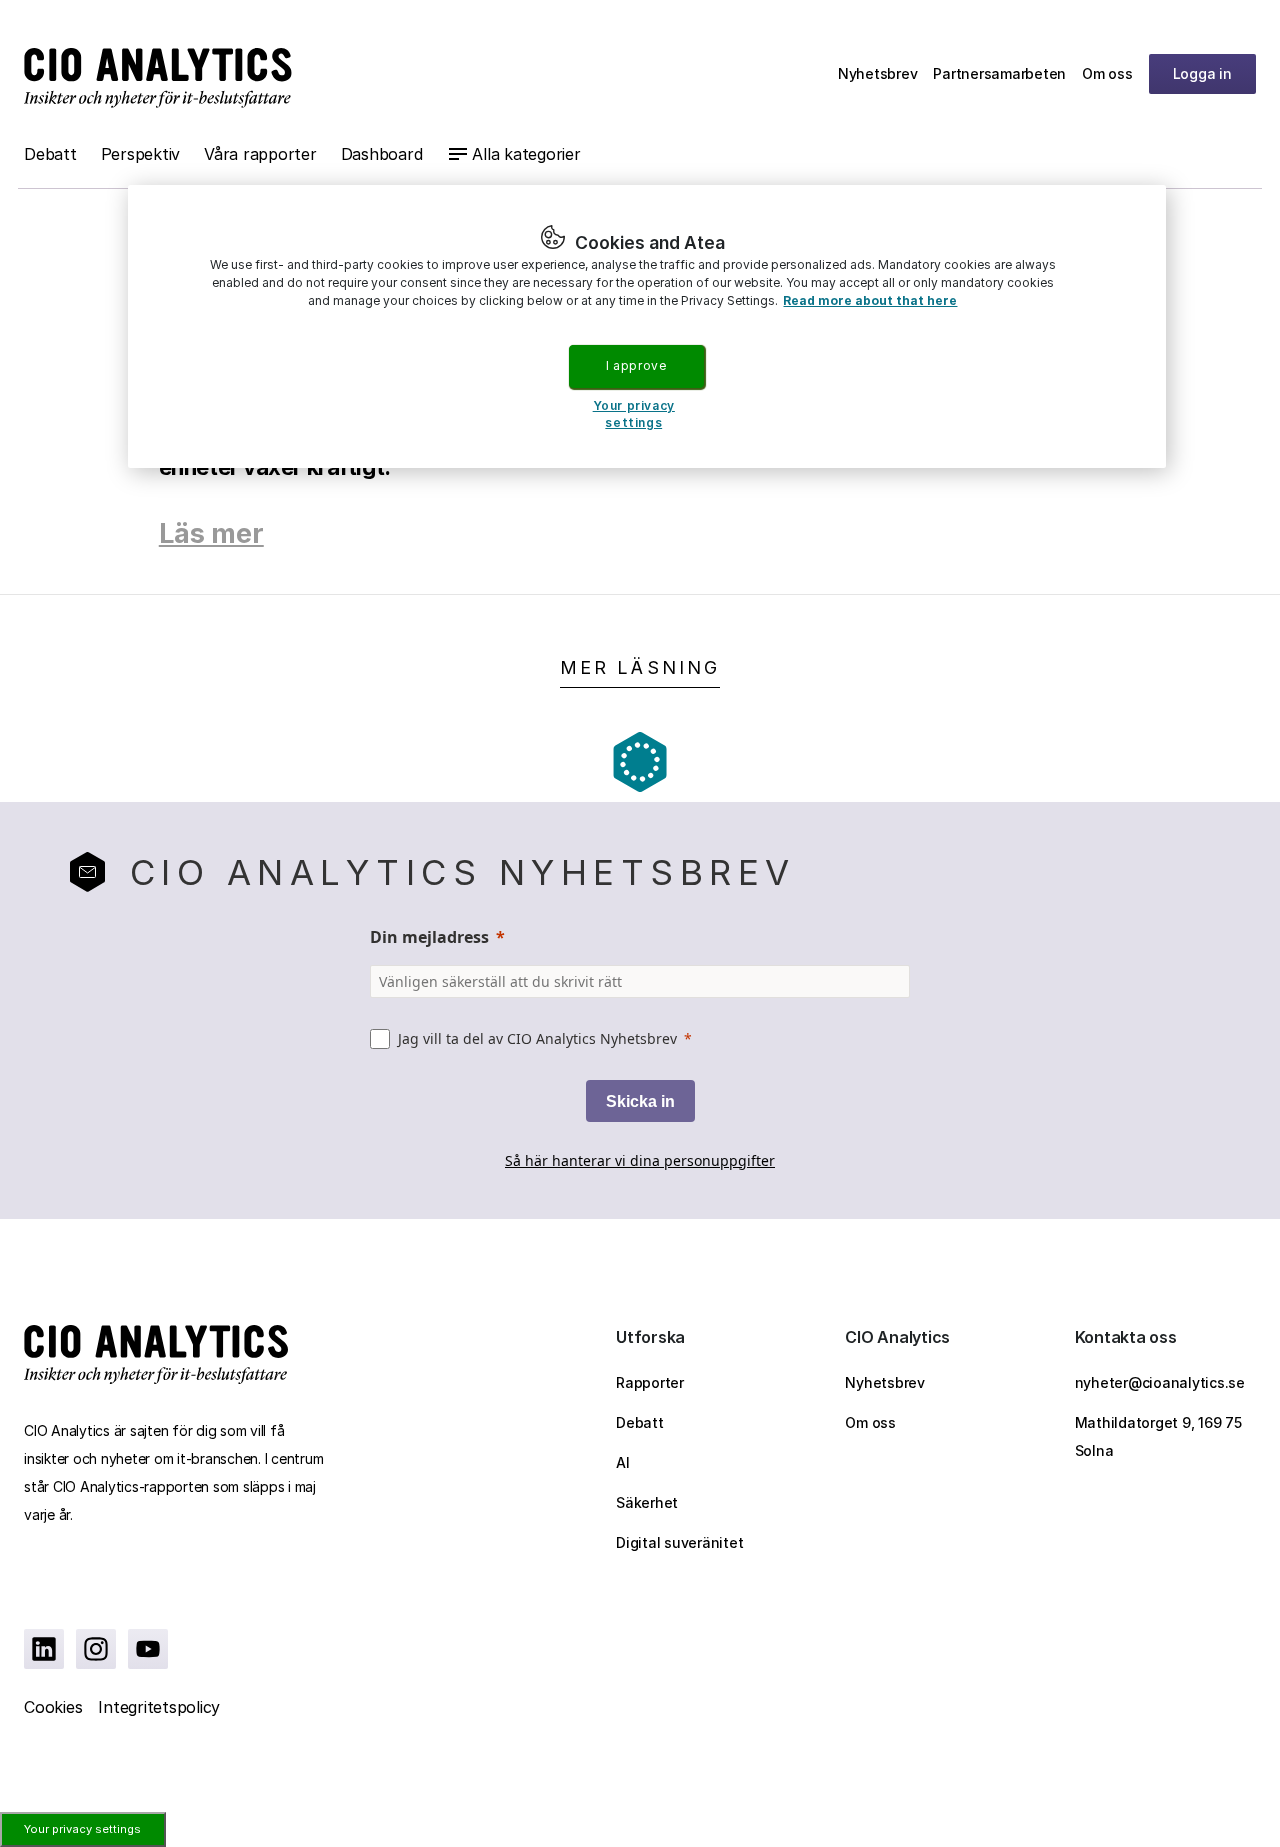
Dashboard (382, 154)
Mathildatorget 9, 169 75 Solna (1158, 1436)
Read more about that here (870, 300)
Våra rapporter (260, 154)
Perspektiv (141, 154)
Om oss (1107, 73)
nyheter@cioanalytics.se (1160, 1382)
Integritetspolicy (159, 1707)
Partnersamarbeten (999, 73)
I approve (636, 365)
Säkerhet (647, 1502)
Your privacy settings (82, 1829)
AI (623, 1462)
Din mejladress (429, 937)
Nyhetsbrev (878, 73)
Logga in (1202, 73)
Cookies (53, 1707)
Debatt (50, 154)
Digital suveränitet (679, 1542)
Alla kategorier (526, 154)
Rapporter (650, 1382)
